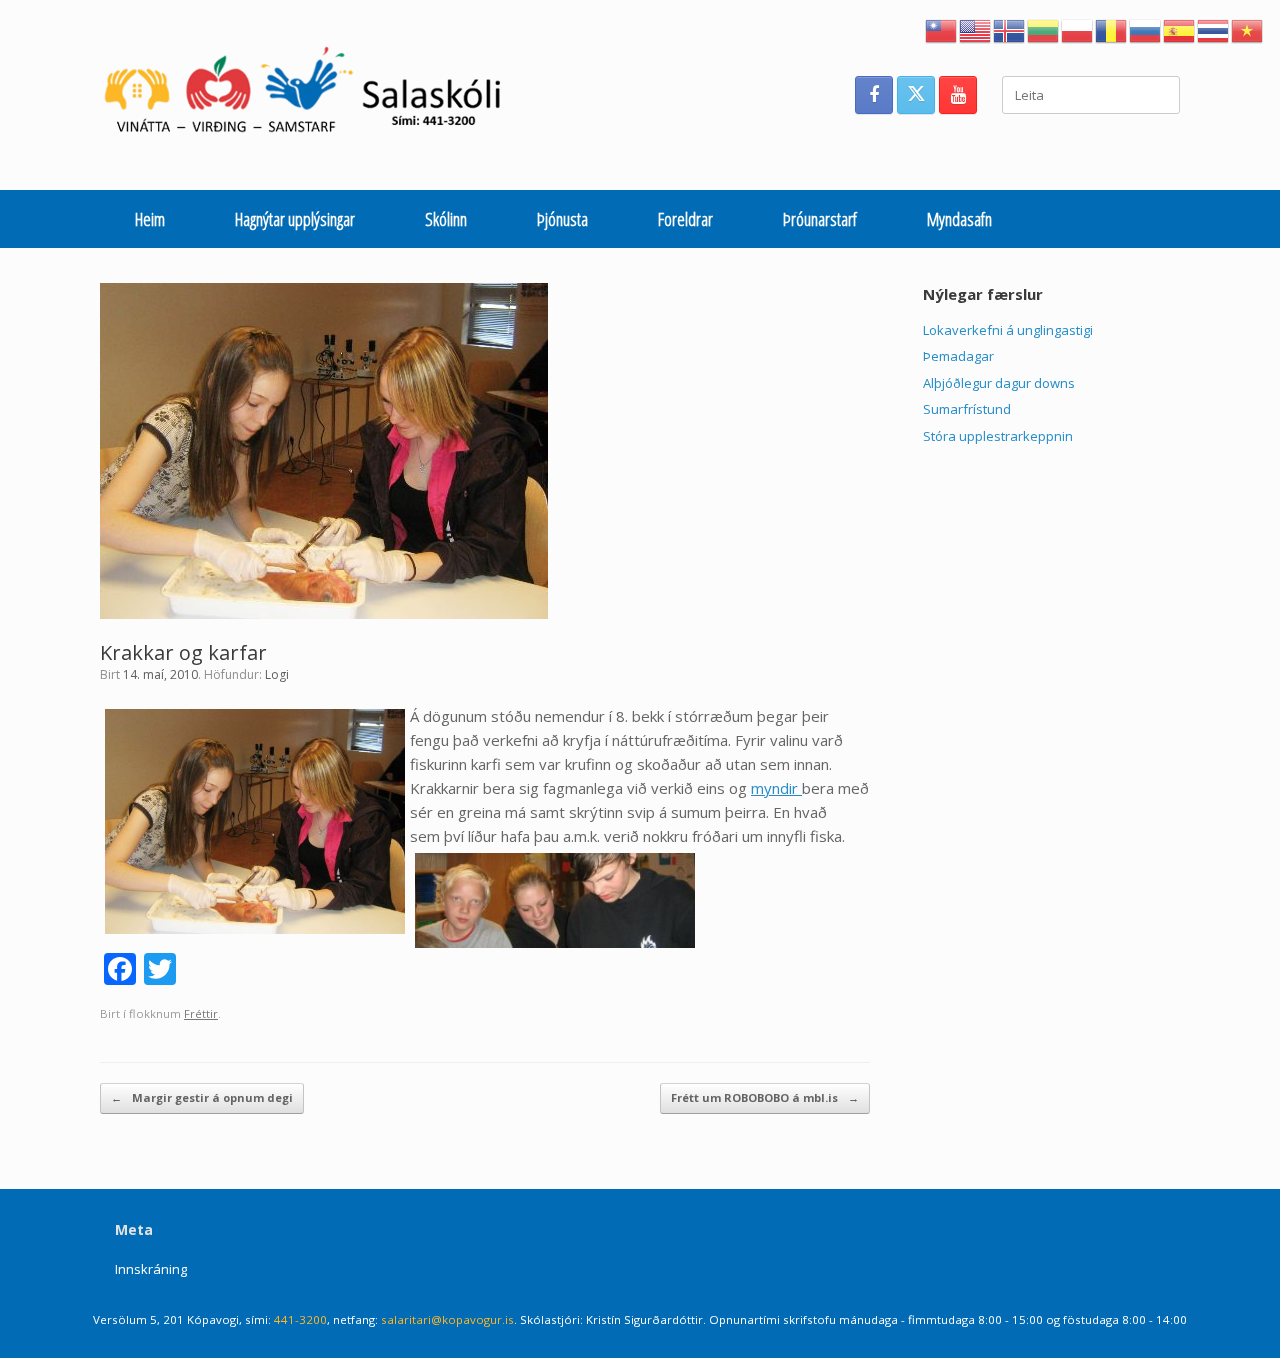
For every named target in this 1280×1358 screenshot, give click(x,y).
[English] (976, 29)
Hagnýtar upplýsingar (295, 219)
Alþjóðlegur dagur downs (999, 383)
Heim (150, 219)
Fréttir (201, 1013)
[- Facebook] (874, 95)
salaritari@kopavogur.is (447, 1319)
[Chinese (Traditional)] (942, 29)
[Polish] (1078, 29)
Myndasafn (959, 219)
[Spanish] (1180, 29)
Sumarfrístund (967, 409)
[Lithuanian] (1044, 29)
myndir (776, 788)
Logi (277, 674)
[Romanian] (1112, 29)
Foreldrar (685, 219)
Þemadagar (958, 356)
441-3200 (300, 1319)
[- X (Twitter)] (916, 95)
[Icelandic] (1010, 29)
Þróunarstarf (820, 219)
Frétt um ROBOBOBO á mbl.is (765, 1097)
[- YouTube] (958, 95)
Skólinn (446, 219)
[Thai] (1214, 29)
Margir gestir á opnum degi (202, 1097)
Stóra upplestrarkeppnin (998, 436)
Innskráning (151, 1269)
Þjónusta (562, 219)
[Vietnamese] (1248, 29)
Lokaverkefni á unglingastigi (1008, 330)
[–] (313, 95)
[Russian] (1146, 29)
